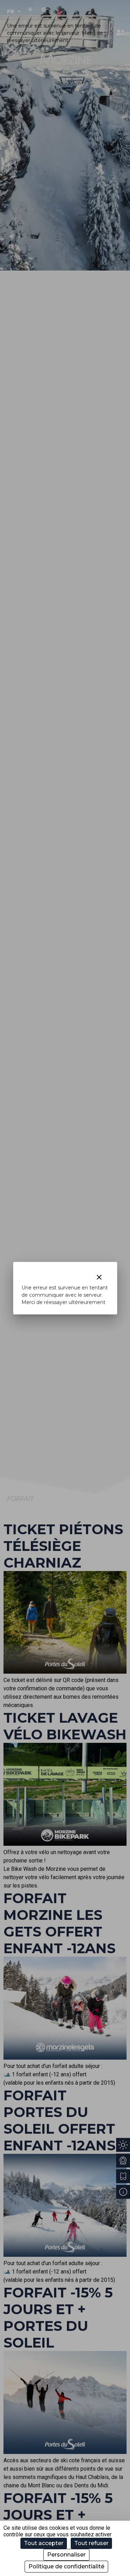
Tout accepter (44, 2543)
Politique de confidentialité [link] (66, 2566)
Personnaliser (66, 2555)
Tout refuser (91, 2543)
